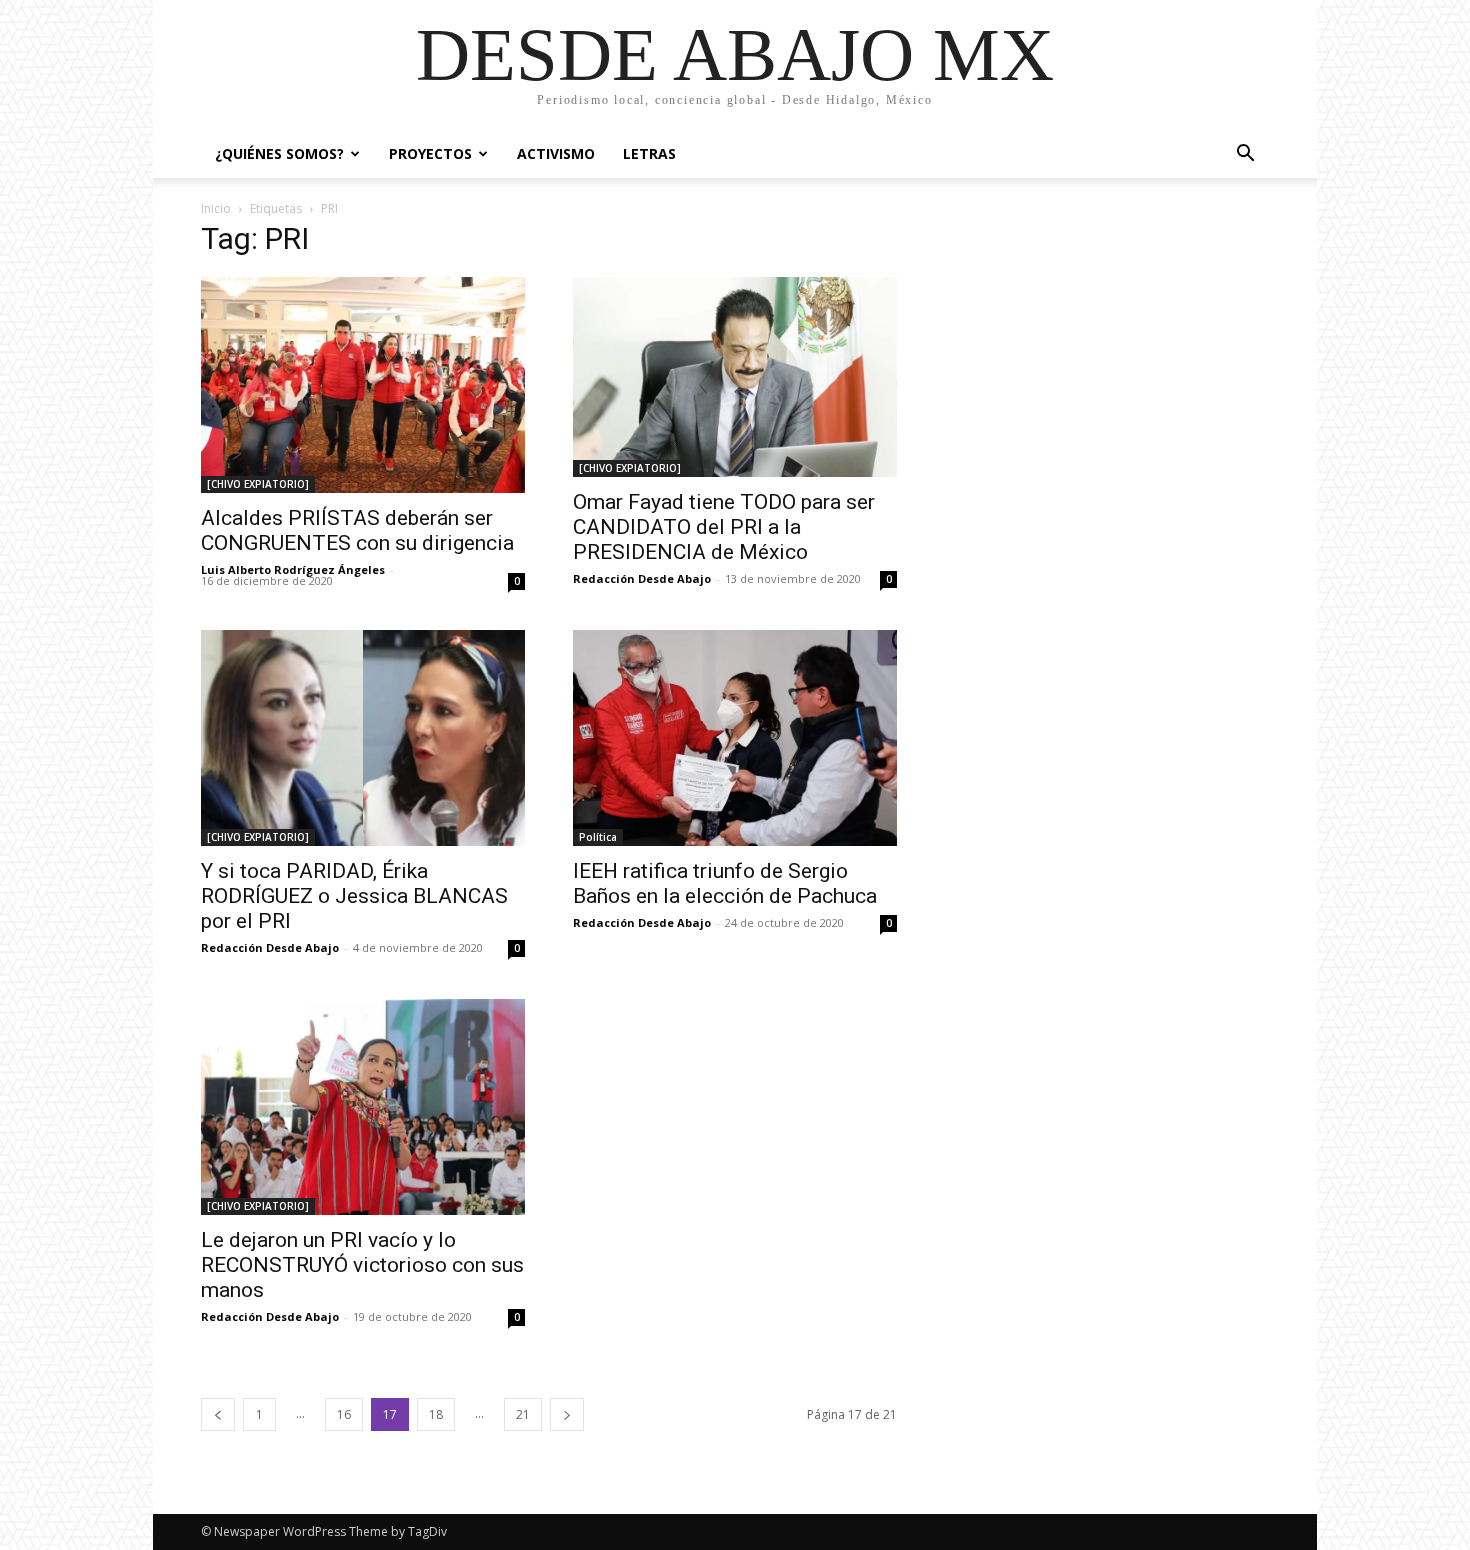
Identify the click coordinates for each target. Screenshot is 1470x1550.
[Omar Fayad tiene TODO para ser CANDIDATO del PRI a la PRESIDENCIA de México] (735, 377)
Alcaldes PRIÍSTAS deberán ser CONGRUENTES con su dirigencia (357, 530)
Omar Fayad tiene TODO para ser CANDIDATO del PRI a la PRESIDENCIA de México (724, 527)
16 (344, 1414)
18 (436, 1414)
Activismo (556, 153)
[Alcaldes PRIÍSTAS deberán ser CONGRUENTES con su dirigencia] (363, 385)
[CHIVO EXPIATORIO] (258, 484)
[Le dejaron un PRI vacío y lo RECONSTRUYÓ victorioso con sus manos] (363, 1107)
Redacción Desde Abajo (642, 578)
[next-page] (567, 1414)
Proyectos (430, 153)
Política (598, 837)
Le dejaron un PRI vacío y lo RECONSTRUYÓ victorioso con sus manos (362, 1265)
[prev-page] (218, 1414)
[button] (1245, 155)
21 (523, 1414)
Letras (649, 153)
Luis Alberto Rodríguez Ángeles (293, 569)
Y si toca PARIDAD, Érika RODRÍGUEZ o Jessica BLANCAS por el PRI (354, 896)
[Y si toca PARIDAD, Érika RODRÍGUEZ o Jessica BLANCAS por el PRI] (363, 738)
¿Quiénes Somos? (279, 153)
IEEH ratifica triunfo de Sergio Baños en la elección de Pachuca (725, 883)
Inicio (216, 208)
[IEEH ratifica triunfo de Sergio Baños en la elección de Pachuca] (735, 738)
